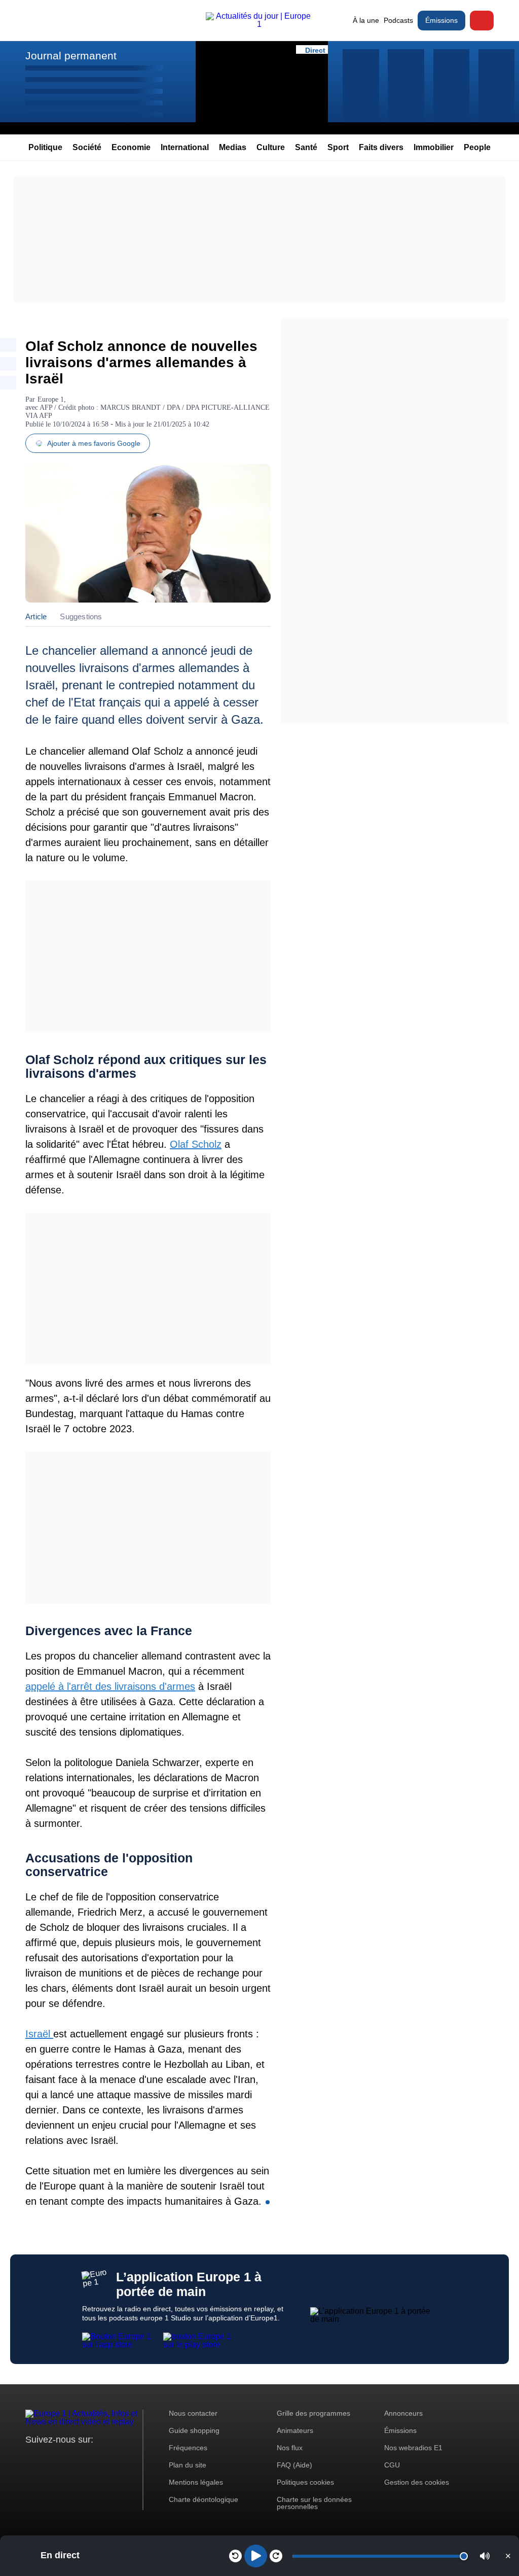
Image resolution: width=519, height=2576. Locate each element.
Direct (482, 21)
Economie (131, 147)
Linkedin (118, 2459)
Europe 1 (51, 399)
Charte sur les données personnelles (314, 2503)
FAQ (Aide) (294, 2465)
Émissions (441, 20)
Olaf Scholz (196, 1144)
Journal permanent (71, 56)
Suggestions (81, 616)
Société (87, 147)
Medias (233, 147)
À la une (366, 20)
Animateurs (295, 2430)
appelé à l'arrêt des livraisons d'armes (110, 1686)
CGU (392, 2465)
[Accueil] (259, 24)
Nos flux (290, 2448)
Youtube (83, 2459)
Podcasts (398, 20)
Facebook (66, 2459)
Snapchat (101, 2459)
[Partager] (8, 345)
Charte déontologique (203, 2499)
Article (36, 616)
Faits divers (381, 147)
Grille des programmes (313, 2413)
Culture (271, 147)
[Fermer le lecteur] (508, 2556)
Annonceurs (403, 2413)
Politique (45, 147)
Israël (39, 2034)
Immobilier (434, 147)
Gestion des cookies (417, 2482)
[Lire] (256, 2556)
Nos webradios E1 (413, 2448)
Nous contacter (193, 2413)
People (477, 147)
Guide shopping (194, 2430)
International (185, 147)
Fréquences (188, 2448)
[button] (485, 2556)
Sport (338, 147)
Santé (306, 147)
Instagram (49, 2459)
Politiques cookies (305, 2482)
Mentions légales (196, 2482)
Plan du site (188, 2465)
